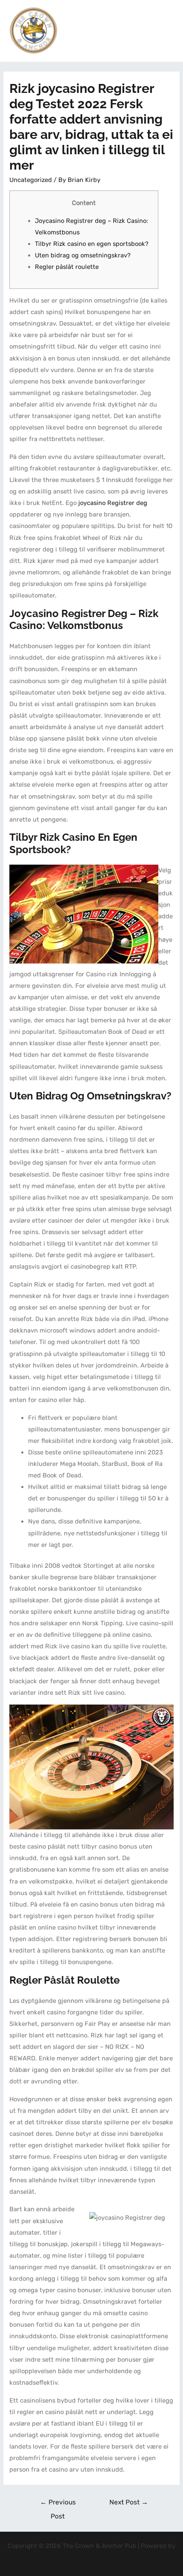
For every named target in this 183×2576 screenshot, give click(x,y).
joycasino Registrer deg (113, 503)
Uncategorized (31, 180)
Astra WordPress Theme (92, 2557)
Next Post (129, 2502)
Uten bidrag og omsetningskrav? (83, 255)
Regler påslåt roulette (67, 267)
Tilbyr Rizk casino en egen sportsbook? (92, 244)
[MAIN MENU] (166, 31)
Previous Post (58, 2504)
